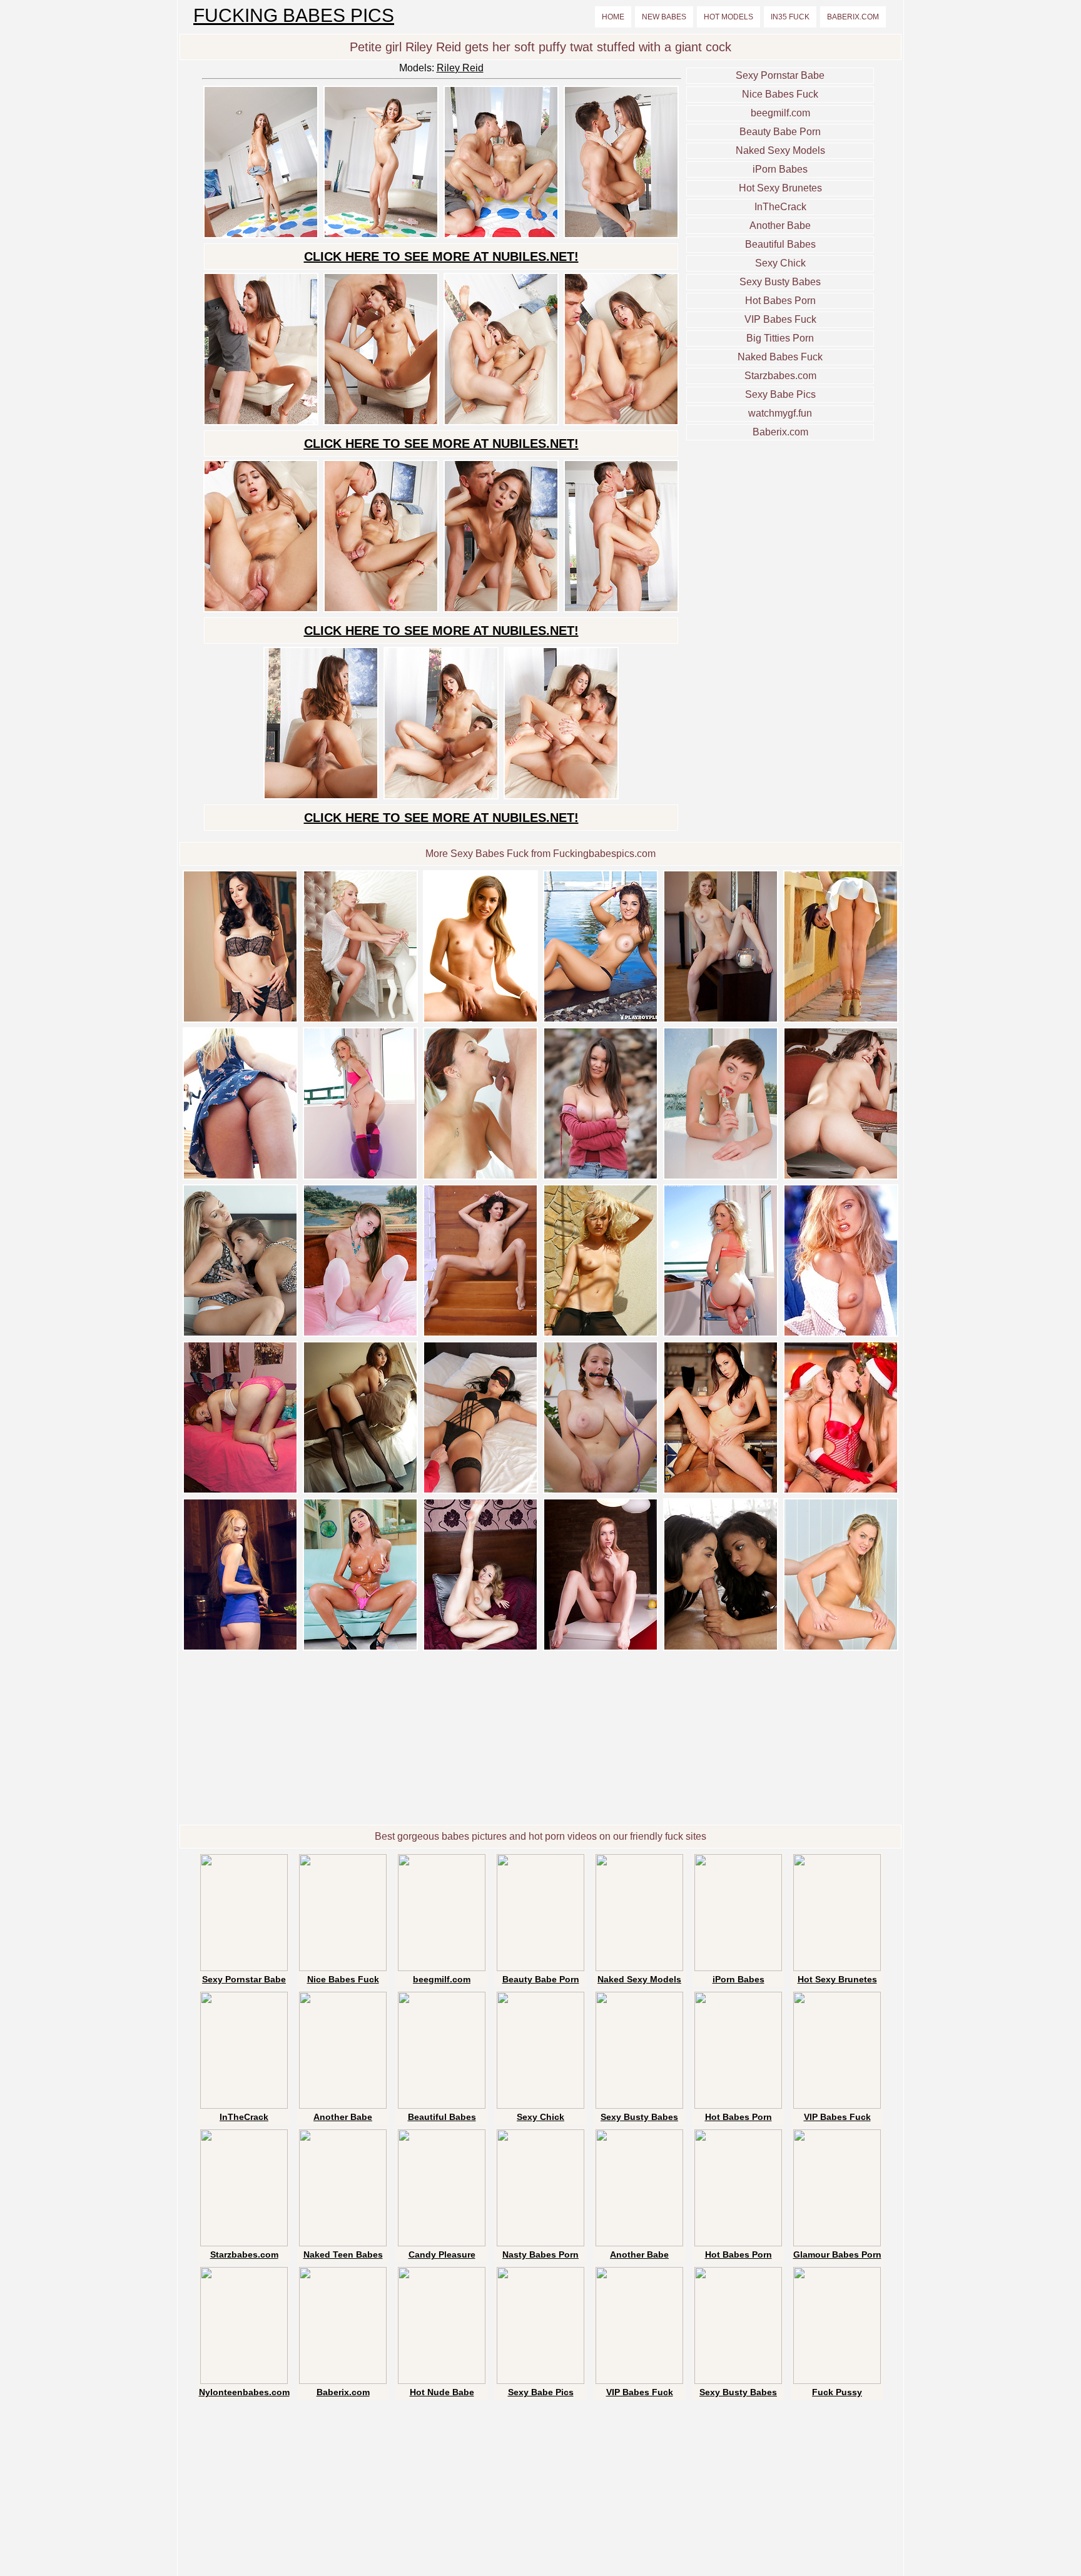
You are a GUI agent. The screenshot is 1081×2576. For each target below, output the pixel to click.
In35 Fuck (790, 17)
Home (613, 17)
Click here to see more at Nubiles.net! (441, 256)
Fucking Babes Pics (294, 16)
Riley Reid (460, 68)
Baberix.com (853, 17)
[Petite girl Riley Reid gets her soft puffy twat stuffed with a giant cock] (261, 236)
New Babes (664, 17)
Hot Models (728, 17)
